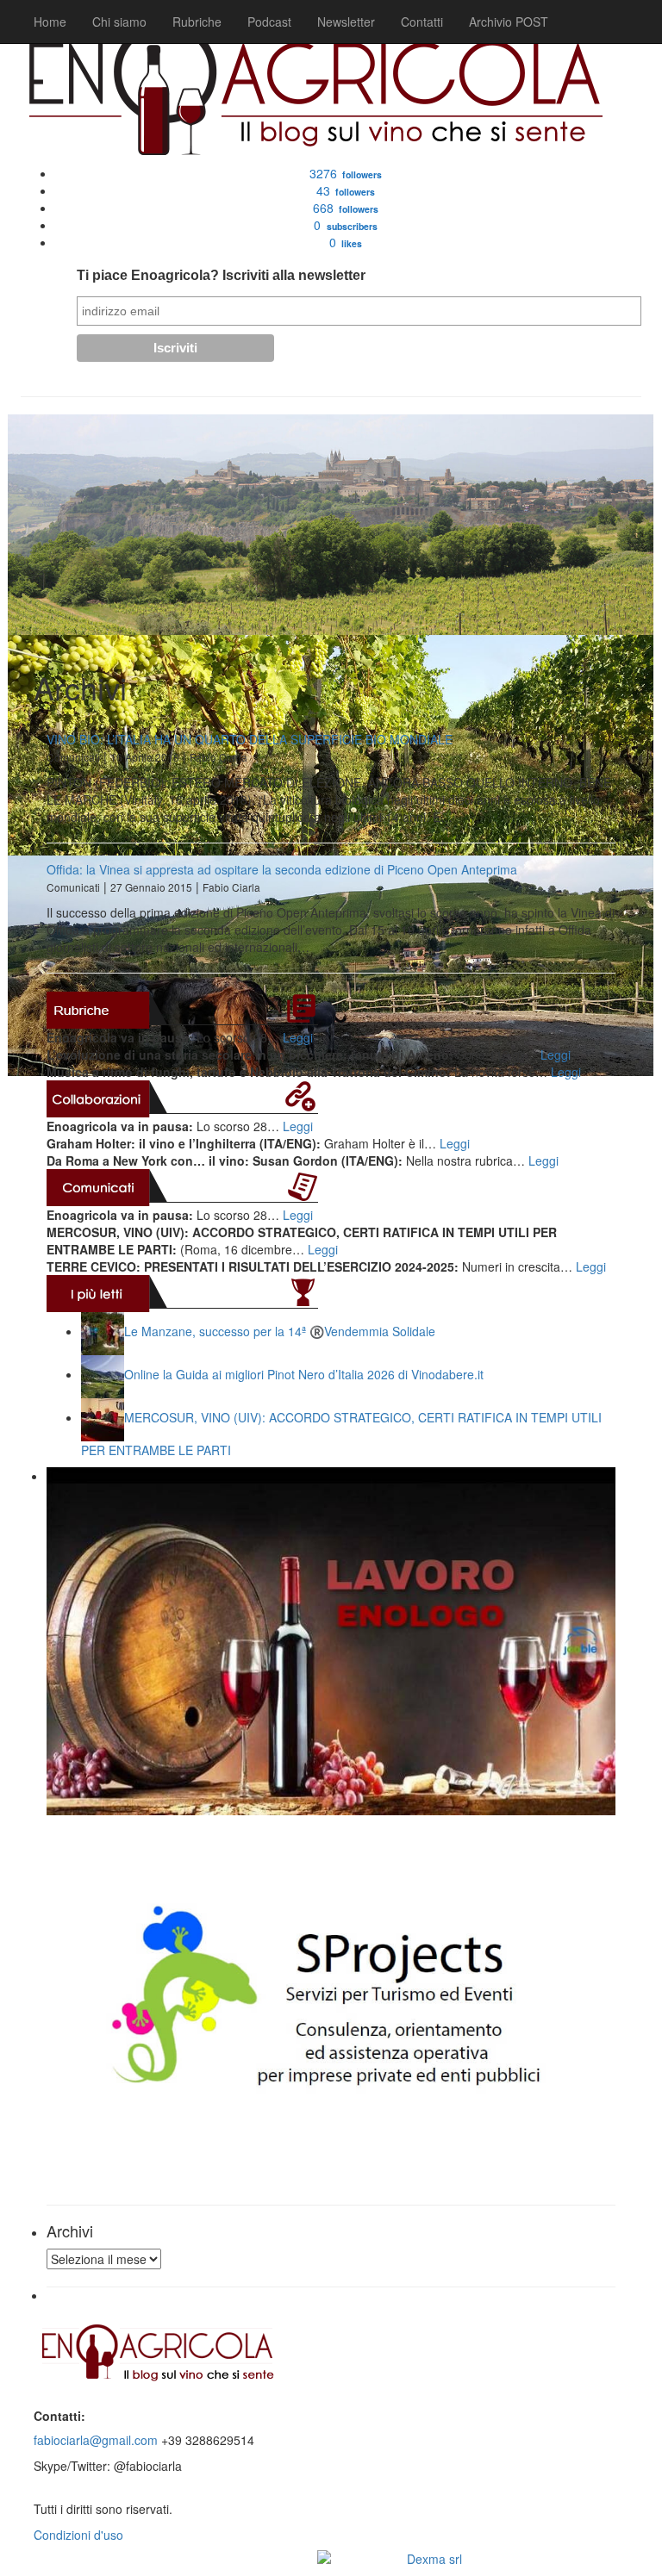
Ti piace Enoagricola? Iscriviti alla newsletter (221, 275)
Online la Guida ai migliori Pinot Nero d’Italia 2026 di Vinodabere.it (304, 1374)
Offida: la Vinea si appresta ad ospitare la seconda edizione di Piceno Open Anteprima (282, 869)
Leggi (298, 1037)
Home (50, 22)
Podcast (269, 22)
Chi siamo (119, 22)
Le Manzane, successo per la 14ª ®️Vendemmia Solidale (280, 1331)
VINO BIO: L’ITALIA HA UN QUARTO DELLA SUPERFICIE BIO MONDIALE (250, 739)
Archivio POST (509, 22)
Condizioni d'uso (78, 2535)
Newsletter (346, 22)
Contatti (422, 22)
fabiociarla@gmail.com (96, 2440)
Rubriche (197, 22)
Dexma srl (434, 2559)
